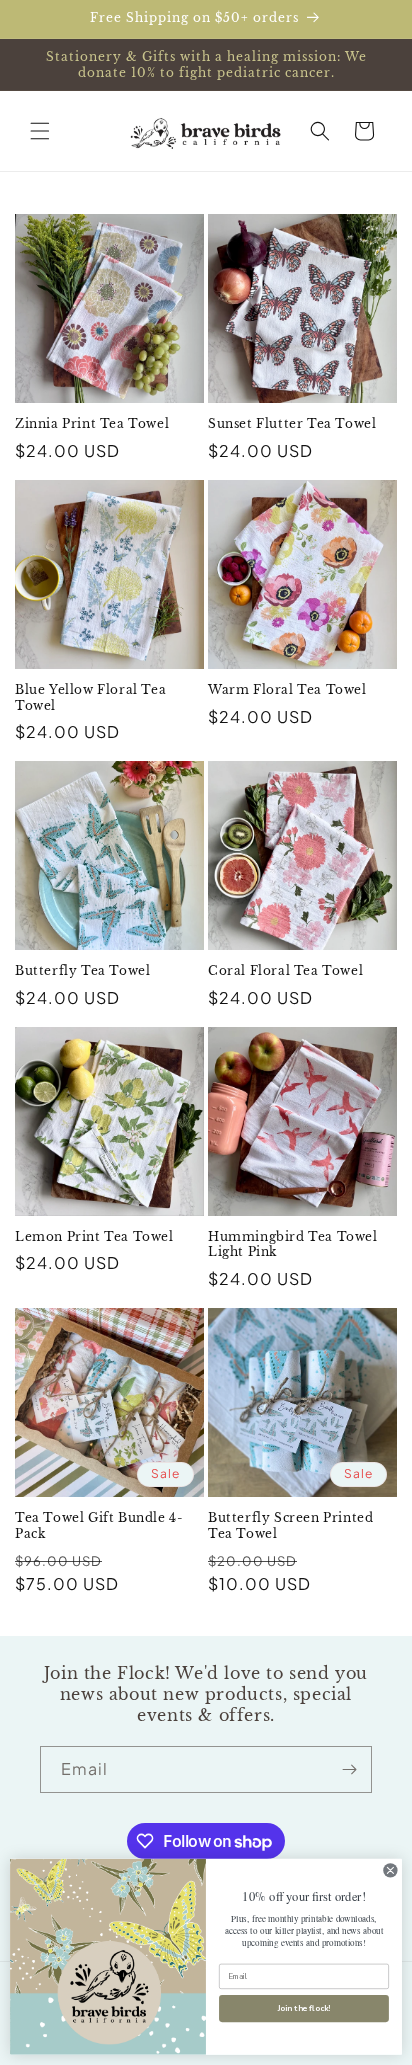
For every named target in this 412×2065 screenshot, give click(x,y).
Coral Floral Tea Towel (285, 970)
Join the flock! (304, 2009)
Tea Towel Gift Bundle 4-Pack (99, 1525)
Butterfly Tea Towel (82, 970)
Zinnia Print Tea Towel (92, 423)
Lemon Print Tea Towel (94, 1236)
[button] (40, 131)
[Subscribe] (349, 1769)
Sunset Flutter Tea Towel (292, 423)
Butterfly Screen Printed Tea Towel (290, 1525)
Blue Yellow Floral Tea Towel (90, 697)
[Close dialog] (390, 1870)
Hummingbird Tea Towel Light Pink (293, 1244)
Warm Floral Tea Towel (287, 689)
